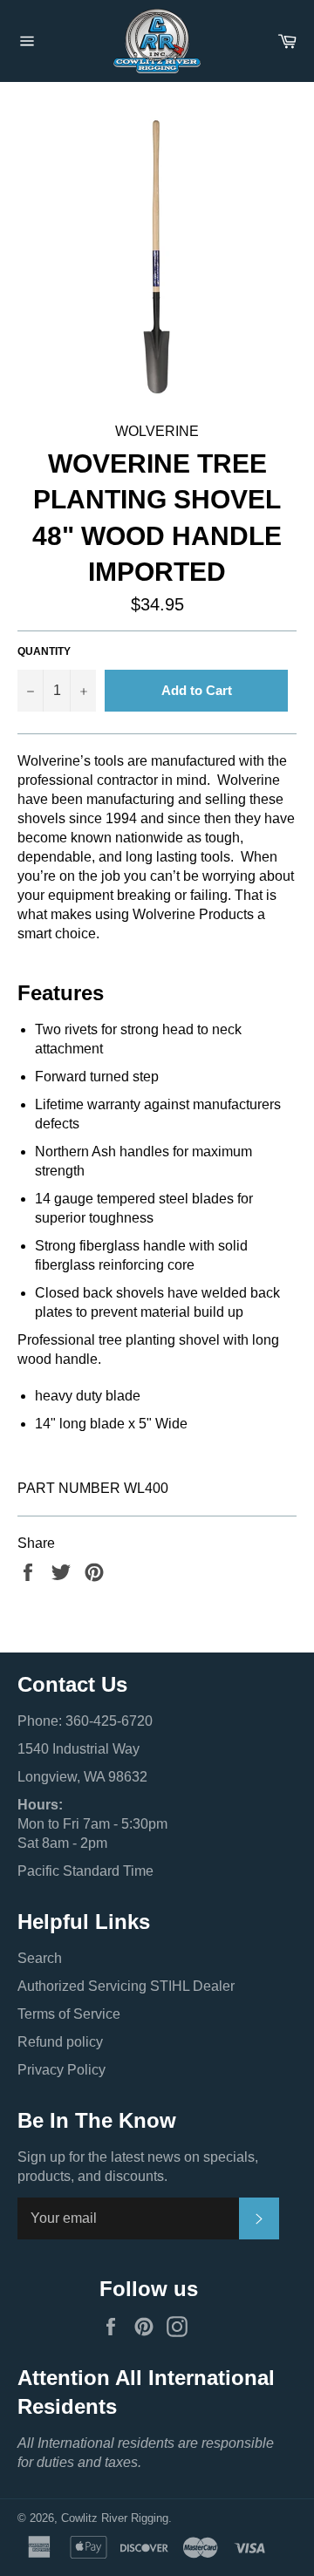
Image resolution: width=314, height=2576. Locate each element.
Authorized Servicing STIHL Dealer (126, 1986)
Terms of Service (69, 2014)
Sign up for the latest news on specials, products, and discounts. (138, 2167)
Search (40, 1958)
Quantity (44, 651)
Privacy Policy (61, 2070)
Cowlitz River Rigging (115, 2518)
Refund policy (60, 2042)
